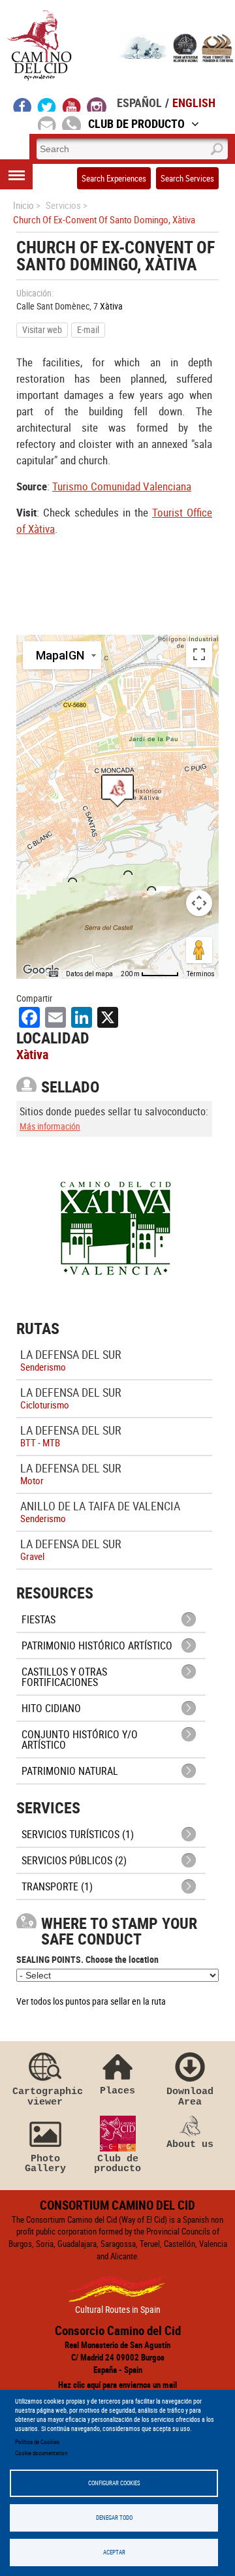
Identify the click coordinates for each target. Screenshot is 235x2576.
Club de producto (117, 2164)
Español (139, 103)
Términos (201, 974)
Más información (50, 1126)
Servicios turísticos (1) (78, 1834)
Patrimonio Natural (70, 1771)
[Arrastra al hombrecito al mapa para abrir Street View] (199, 950)
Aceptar (114, 2552)
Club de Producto (136, 123)
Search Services (187, 178)
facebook (23, 104)
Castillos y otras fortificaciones (64, 1677)
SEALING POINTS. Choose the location (87, 1959)
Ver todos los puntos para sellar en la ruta (91, 2001)
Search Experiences (114, 178)
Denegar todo (114, 2518)
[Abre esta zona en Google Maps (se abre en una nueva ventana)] (41, 970)
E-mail (88, 329)
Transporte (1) (57, 1886)
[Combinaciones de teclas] (54, 974)
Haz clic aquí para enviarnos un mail (117, 2385)
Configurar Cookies (114, 2483)
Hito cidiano (51, 1708)
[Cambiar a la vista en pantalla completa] (199, 654)
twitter (47, 104)
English (194, 103)
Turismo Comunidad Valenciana (122, 486)
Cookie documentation (41, 2453)
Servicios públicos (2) (74, 1860)
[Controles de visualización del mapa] (199, 903)
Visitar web (42, 329)
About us (190, 2144)
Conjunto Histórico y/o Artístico (80, 1740)
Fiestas (39, 1619)
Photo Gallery (45, 2164)
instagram (97, 104)
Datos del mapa (89, 974)
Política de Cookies (37, 2442)
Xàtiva (111, 306)
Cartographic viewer (45, 2096)
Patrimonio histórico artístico (97, 1646)
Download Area (190, 2096)
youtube (72, 104)
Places (117, 2091)
